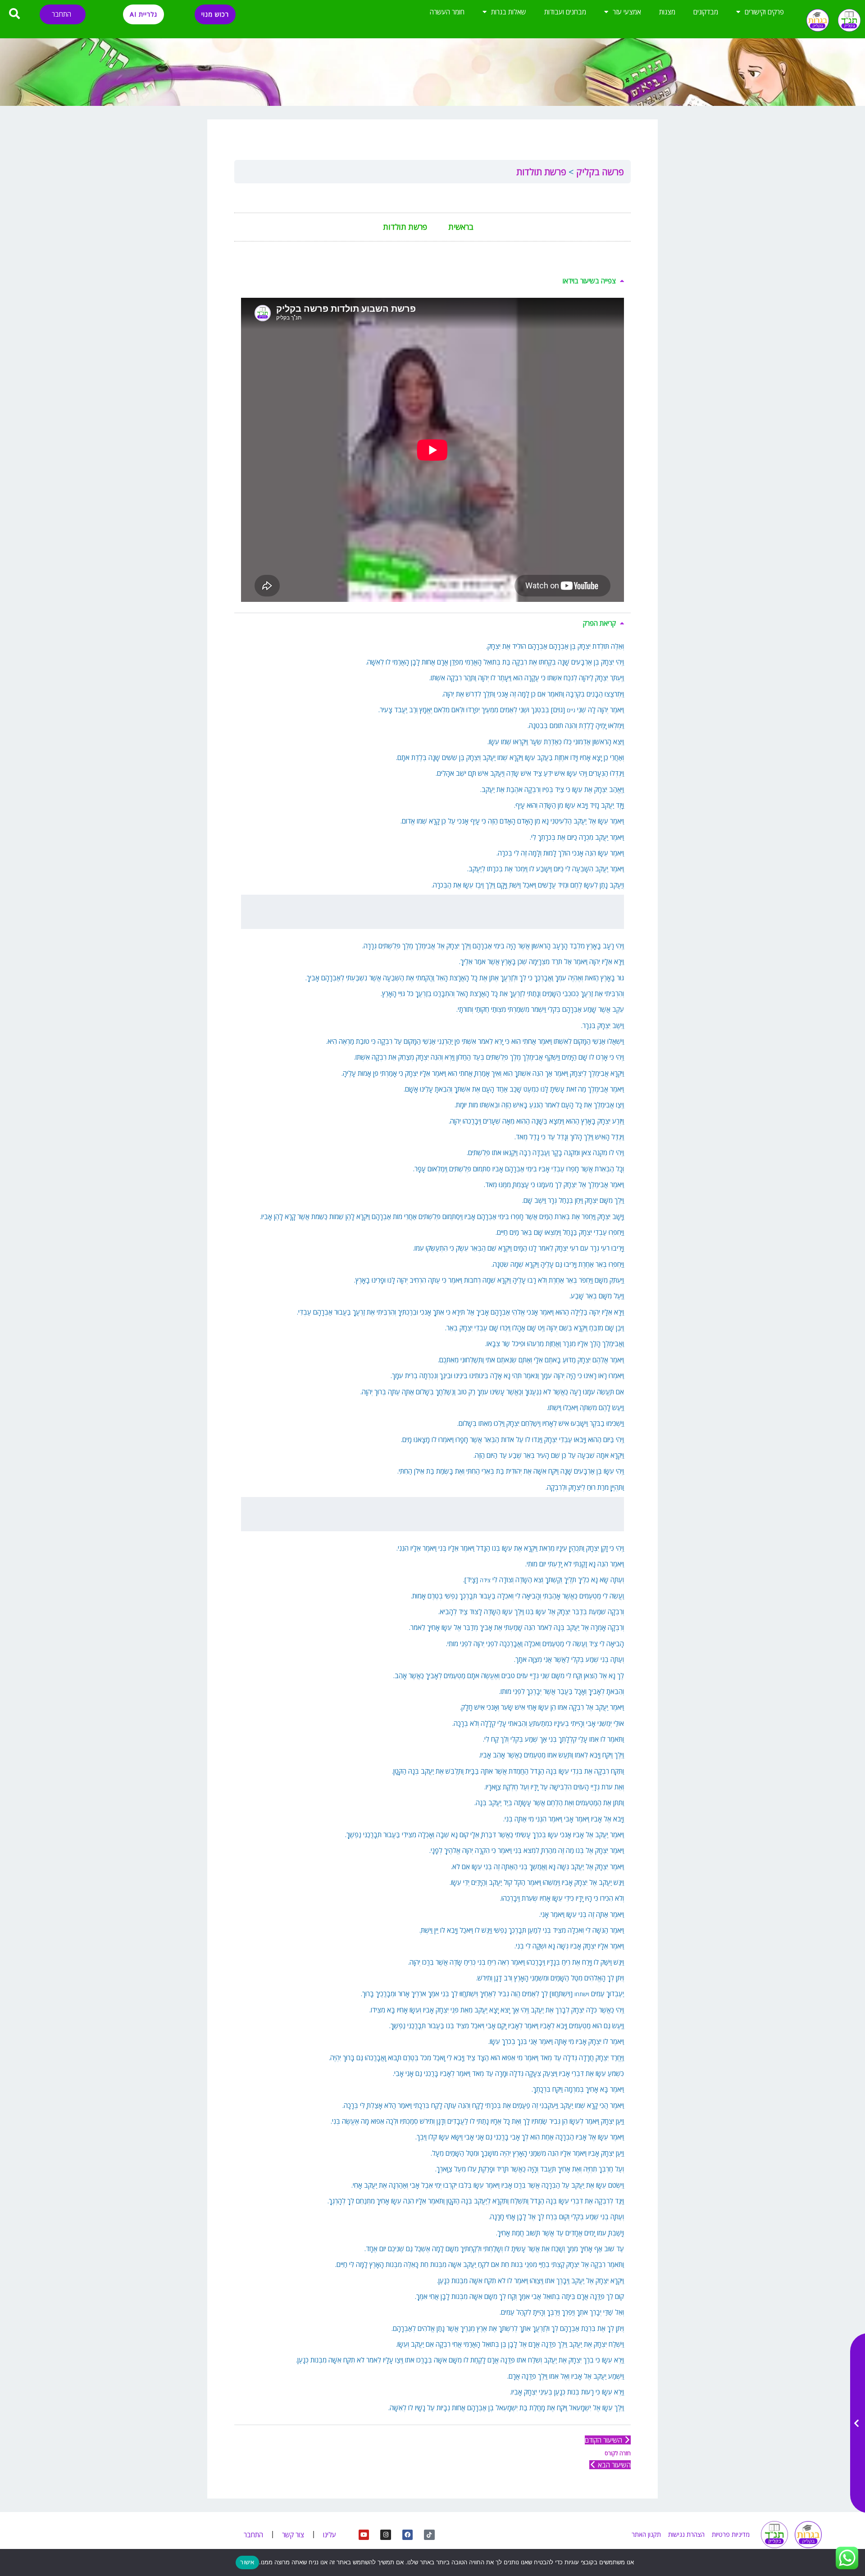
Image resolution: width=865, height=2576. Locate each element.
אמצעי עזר (627, 12)
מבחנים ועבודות (565, 12)
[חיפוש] (15, 14)
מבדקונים (706, 12)
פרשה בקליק (599, 172)
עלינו (330, 2535)
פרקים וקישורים (764, 12)
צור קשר (293, 2535)
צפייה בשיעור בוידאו (589, 281)
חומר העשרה (447, 12)
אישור (247, 2562)
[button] (432, 281)
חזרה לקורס (618, 2453)
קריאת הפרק (599, 623)
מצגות (667, 12)
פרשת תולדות (541, 172)
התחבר (61, 14)
